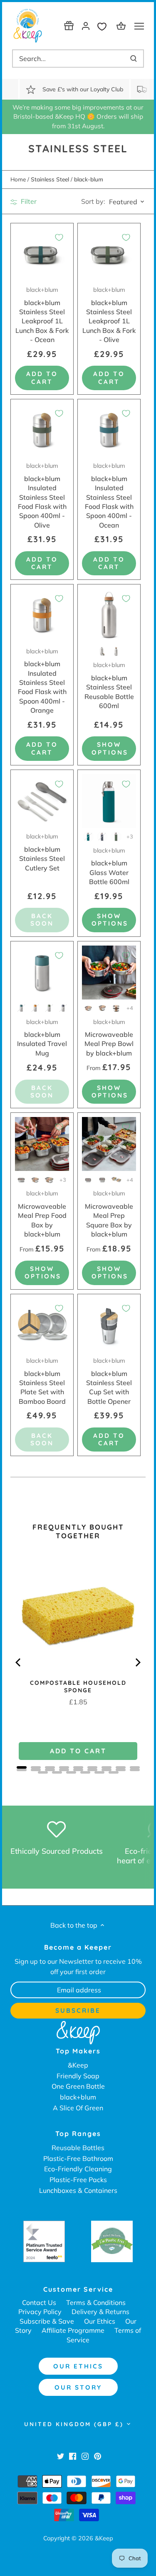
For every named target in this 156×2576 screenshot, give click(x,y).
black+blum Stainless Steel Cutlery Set (42, 852)
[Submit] (134, 59)
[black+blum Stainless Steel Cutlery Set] (42, 801)
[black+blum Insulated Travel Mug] (42, 973)
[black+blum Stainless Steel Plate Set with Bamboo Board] (42, 1325)
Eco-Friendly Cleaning (78, 2169)
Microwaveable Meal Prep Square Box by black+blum (109, 1214)
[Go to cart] (122, 26)
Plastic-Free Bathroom (78, 2158)
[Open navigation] (139, 26)
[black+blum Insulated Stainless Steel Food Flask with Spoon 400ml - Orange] (42, 616)
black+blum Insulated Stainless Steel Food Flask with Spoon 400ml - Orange (42, 681)
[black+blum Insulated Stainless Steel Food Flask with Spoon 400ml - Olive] (42, 430)
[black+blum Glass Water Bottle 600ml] (109, 801)
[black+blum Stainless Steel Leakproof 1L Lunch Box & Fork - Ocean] (42, 254)
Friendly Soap (78, 2076)
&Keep (78, 2065)
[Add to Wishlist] (59, 237)
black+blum (78, 2097)
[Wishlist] (104, 26)
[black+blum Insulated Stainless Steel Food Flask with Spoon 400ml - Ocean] (109, 430)
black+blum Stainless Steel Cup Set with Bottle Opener (109, 1381)
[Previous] (19, 1662)
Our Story (78, 2387)
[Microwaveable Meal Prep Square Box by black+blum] (109, 1144)
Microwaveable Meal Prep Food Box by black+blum (42, 1214)
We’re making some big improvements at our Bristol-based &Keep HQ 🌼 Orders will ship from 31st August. (78, 117)
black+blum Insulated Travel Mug (42, 1038)
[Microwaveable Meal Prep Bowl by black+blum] (109, 973)
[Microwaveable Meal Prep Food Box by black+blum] (42, 1144)
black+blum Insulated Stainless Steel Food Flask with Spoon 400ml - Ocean (109, 495)
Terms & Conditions (96, 2302)
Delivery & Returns (100, 2312)
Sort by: (93, 201)
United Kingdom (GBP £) (74, 2424)
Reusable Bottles (78, 2148)
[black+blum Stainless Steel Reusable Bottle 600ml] (109, 616)
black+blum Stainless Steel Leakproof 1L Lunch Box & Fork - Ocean (42, 315)
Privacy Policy (40, 2312)
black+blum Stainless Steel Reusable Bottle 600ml (109, 686)
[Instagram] (85, 2456)
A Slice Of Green (78, 2108)
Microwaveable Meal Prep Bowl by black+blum (109, 1038)
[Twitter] (61, 2456)
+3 (130, 836)
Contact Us (39, 2302)
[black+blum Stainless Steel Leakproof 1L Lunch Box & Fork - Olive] (109, 254)
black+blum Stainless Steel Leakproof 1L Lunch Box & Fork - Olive (109, 315)
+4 (130, 1008)
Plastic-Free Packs (78, 2180)
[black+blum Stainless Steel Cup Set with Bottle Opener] (109, 1325)
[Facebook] (73, 2456)
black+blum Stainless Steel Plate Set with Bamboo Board (42, 1381)
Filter (28, 201)
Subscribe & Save (47, 2321)
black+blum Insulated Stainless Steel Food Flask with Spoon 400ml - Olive (42, 495)
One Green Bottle (78, 2086)
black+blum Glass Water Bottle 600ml (109, 866)
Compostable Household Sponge (78, 1686)
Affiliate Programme (73, 2330)
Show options (110, 748)
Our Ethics (100, 2321)
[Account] (86, 26)
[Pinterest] (98, 2456)
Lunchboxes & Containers (78, 2190)
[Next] (137, 1662)
